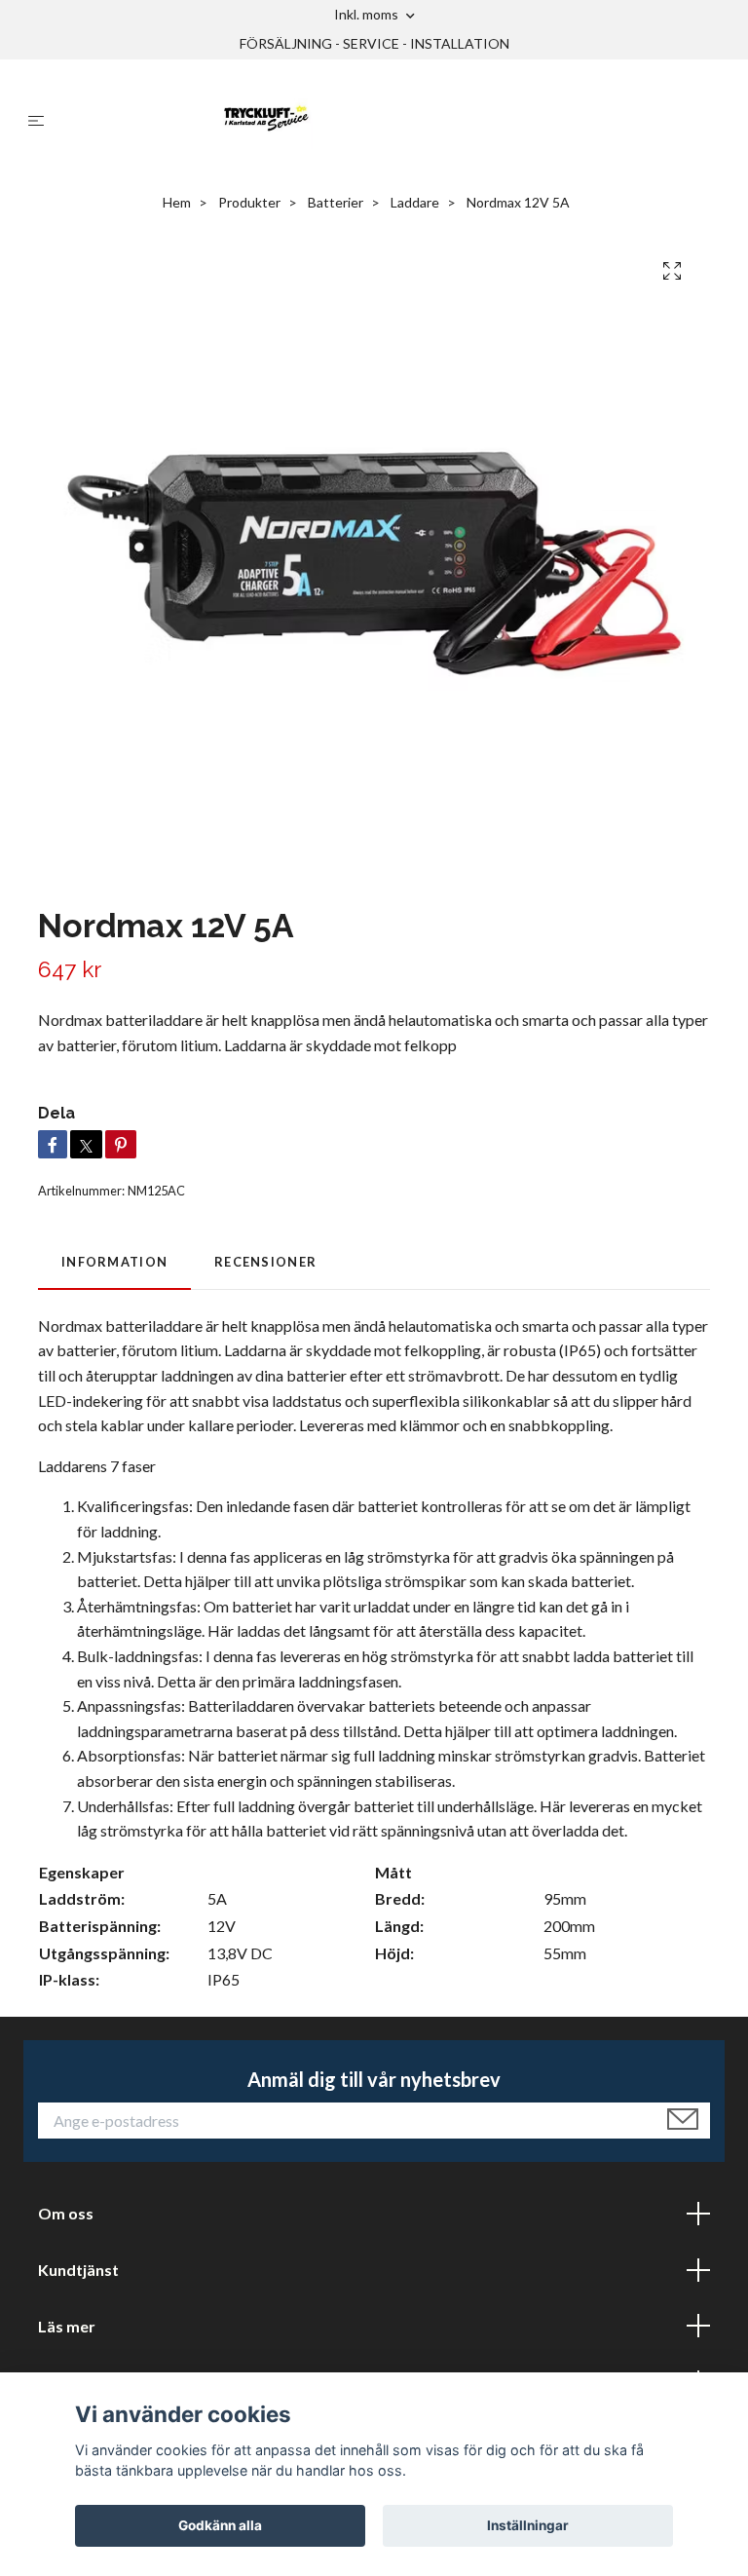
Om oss (66, 2213)
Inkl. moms (368, 14)
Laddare (415, 202)
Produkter (249, 202)
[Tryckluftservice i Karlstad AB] (390, 120)
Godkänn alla (220, 2525)
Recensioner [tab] (265, 1262)
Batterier (336, 202)
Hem (177, 202)
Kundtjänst (78, 2270)
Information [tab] (114, 1262)
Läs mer (67, 2326)
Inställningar (528, 2525)
